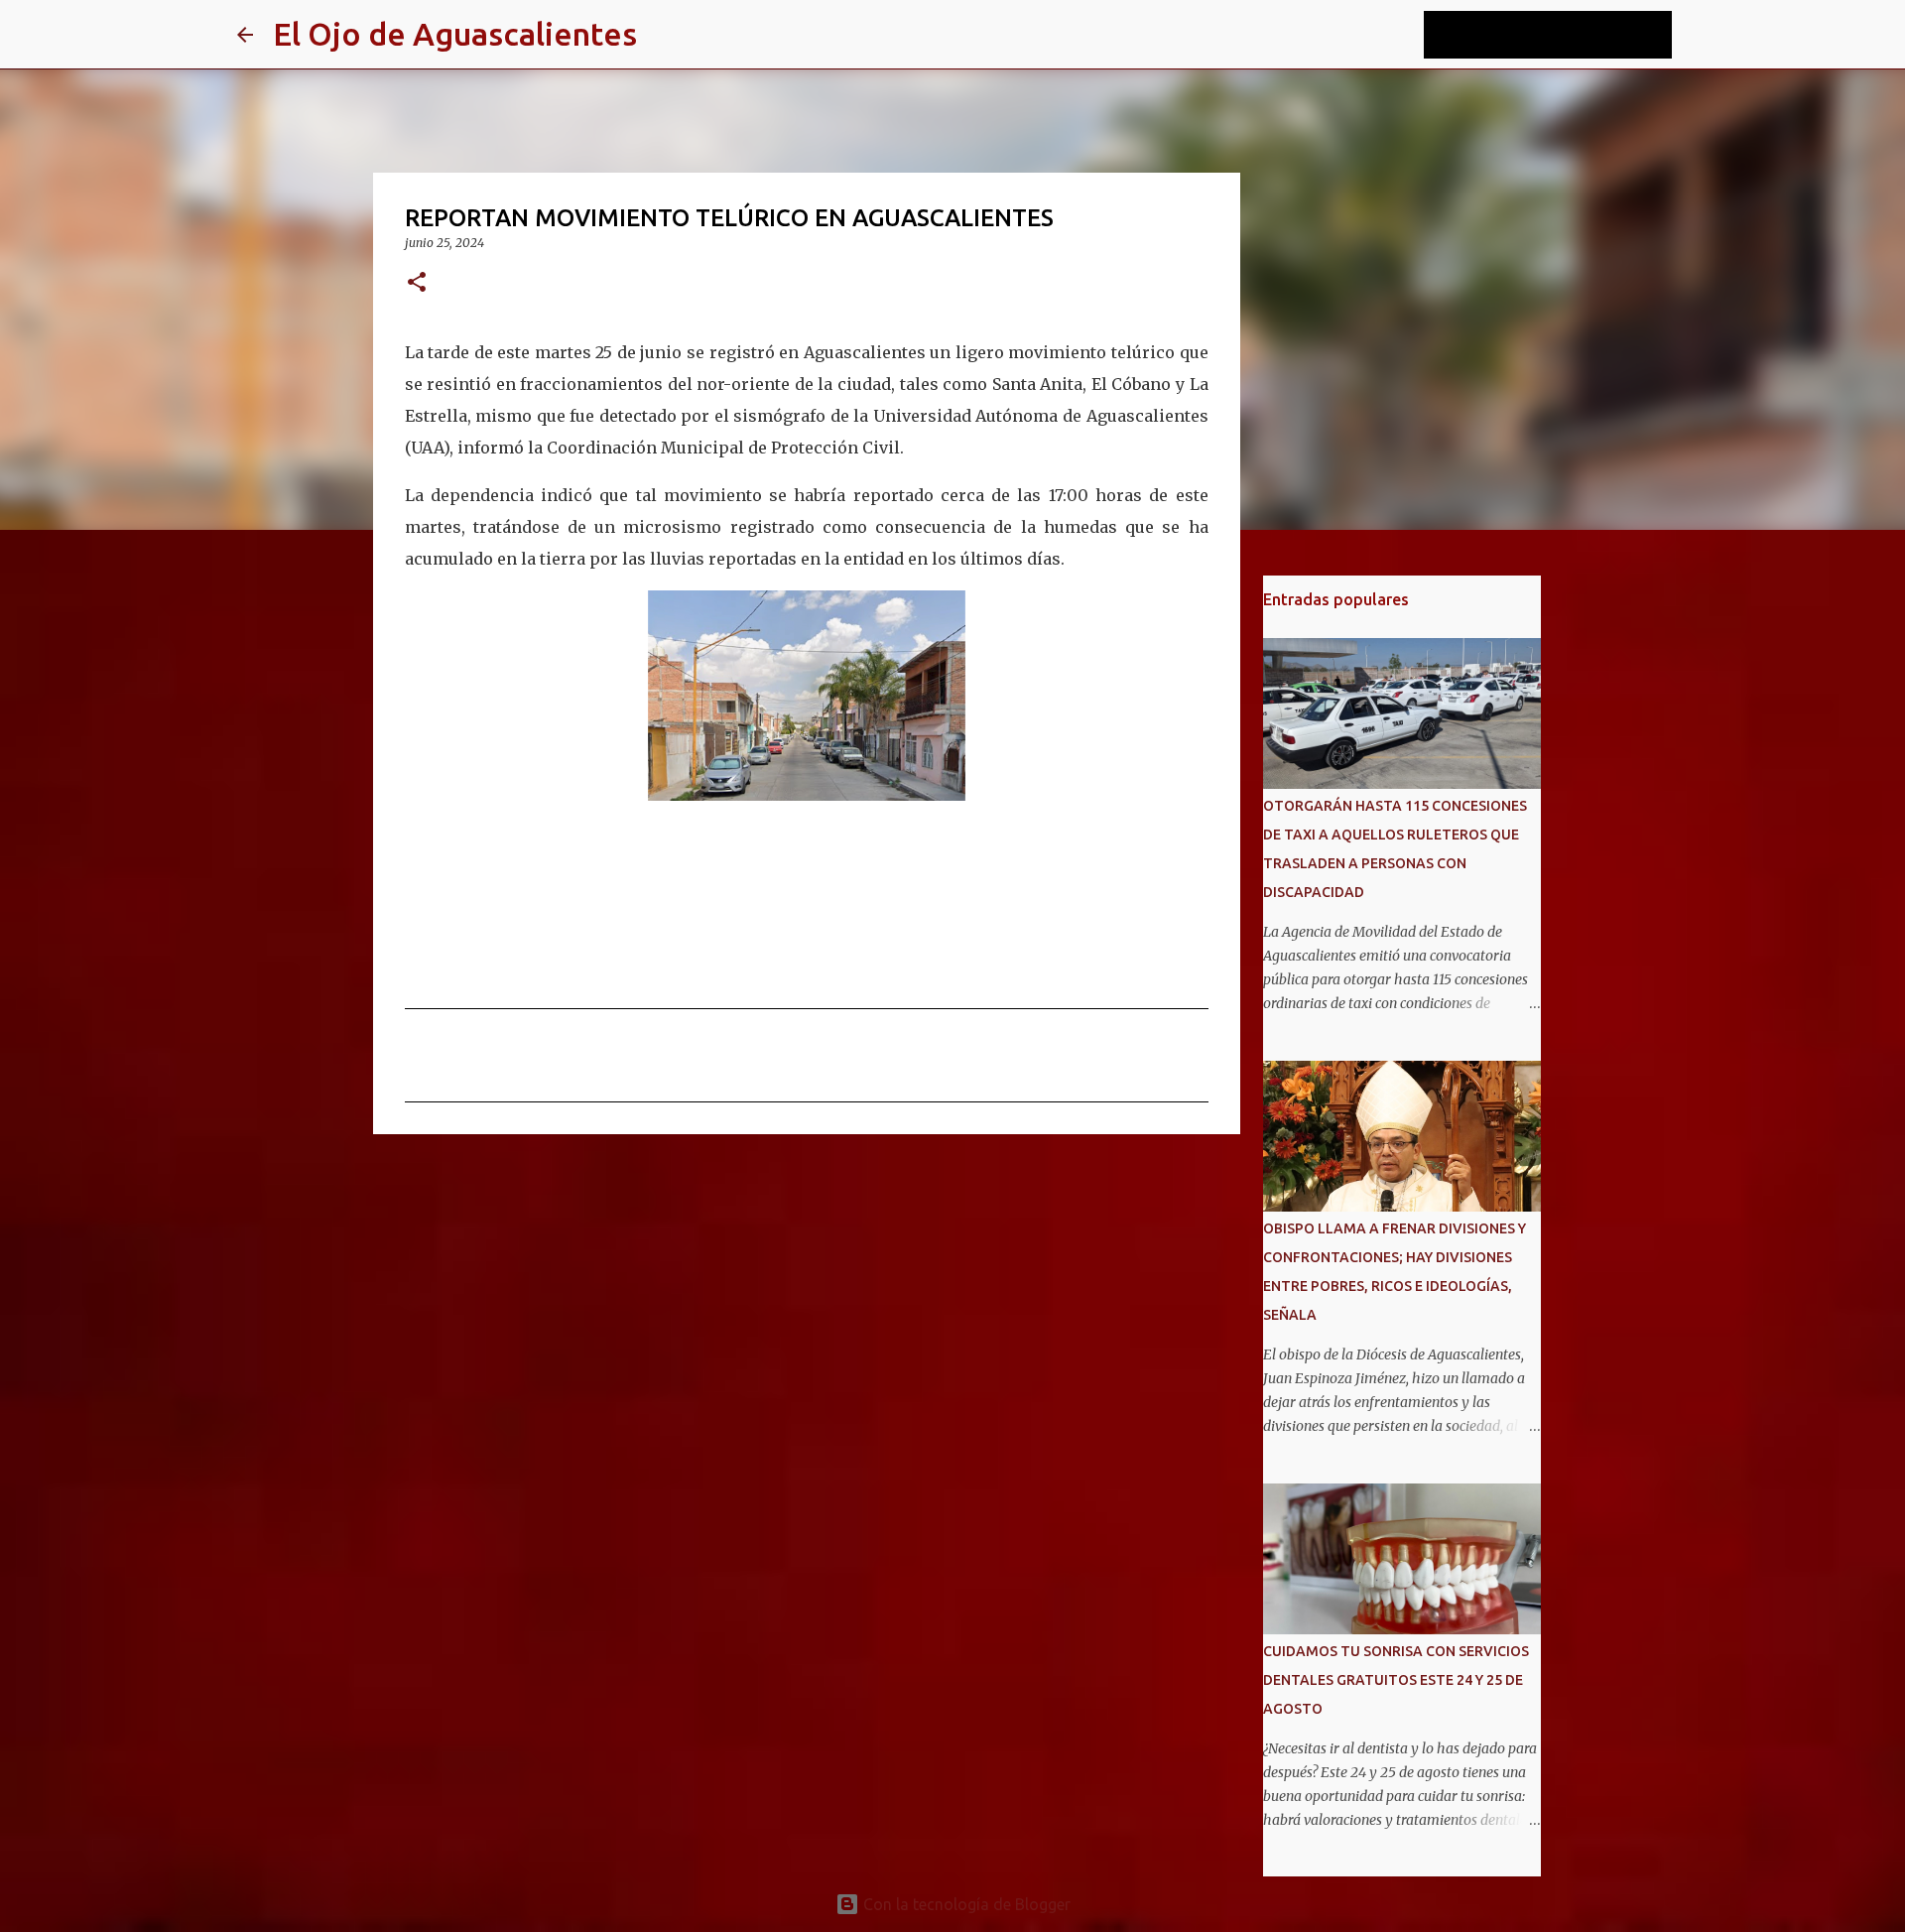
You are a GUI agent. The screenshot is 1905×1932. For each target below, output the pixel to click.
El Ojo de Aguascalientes (455, 34)
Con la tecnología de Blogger (965, 1904)
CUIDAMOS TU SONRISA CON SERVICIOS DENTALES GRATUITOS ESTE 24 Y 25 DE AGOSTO (1396, 1680)
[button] (417, 283)
